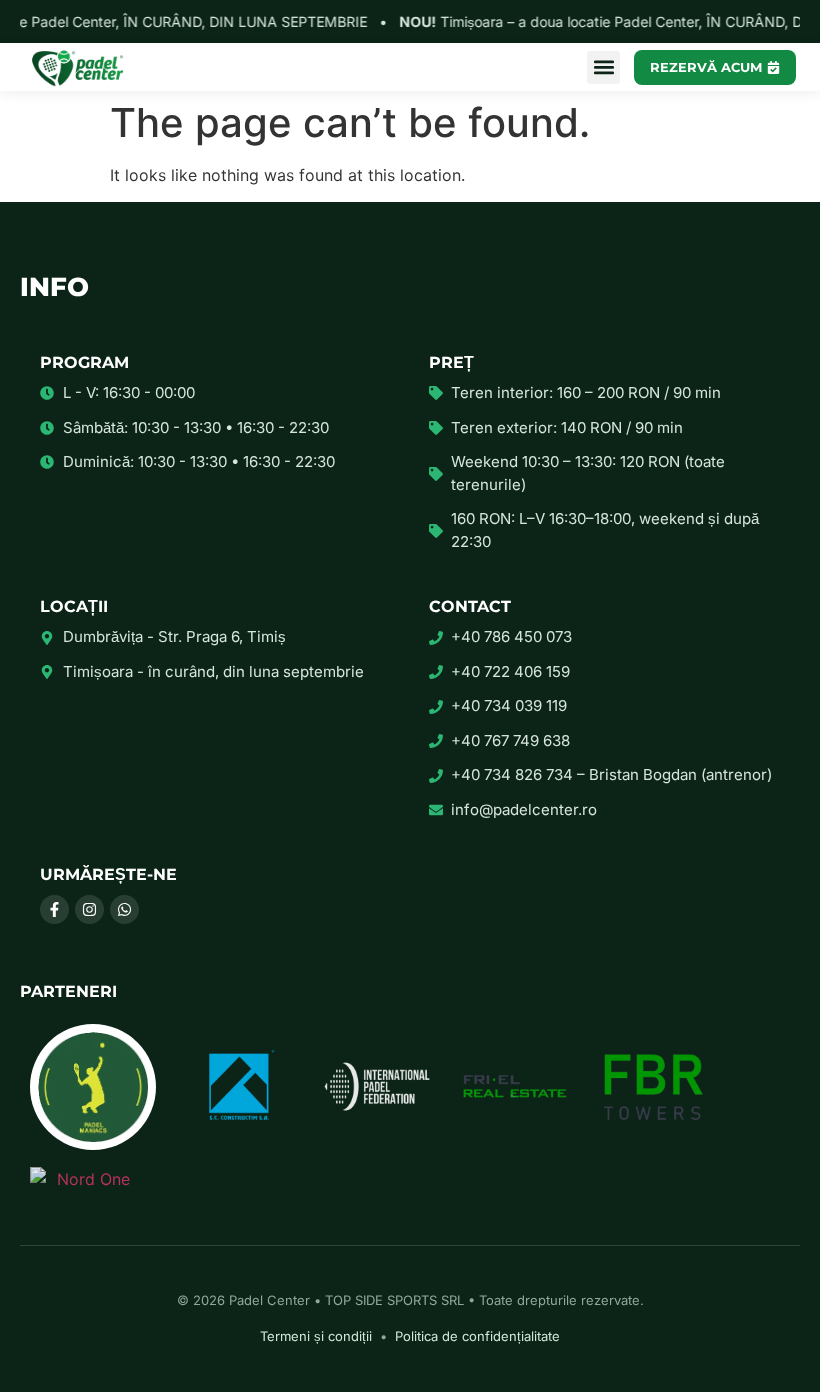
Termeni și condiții (316, 1336)
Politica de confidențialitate (477, 1336)
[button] (603, 67)
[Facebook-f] (54, 909)
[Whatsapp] (124, 909)
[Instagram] (89, 909)
